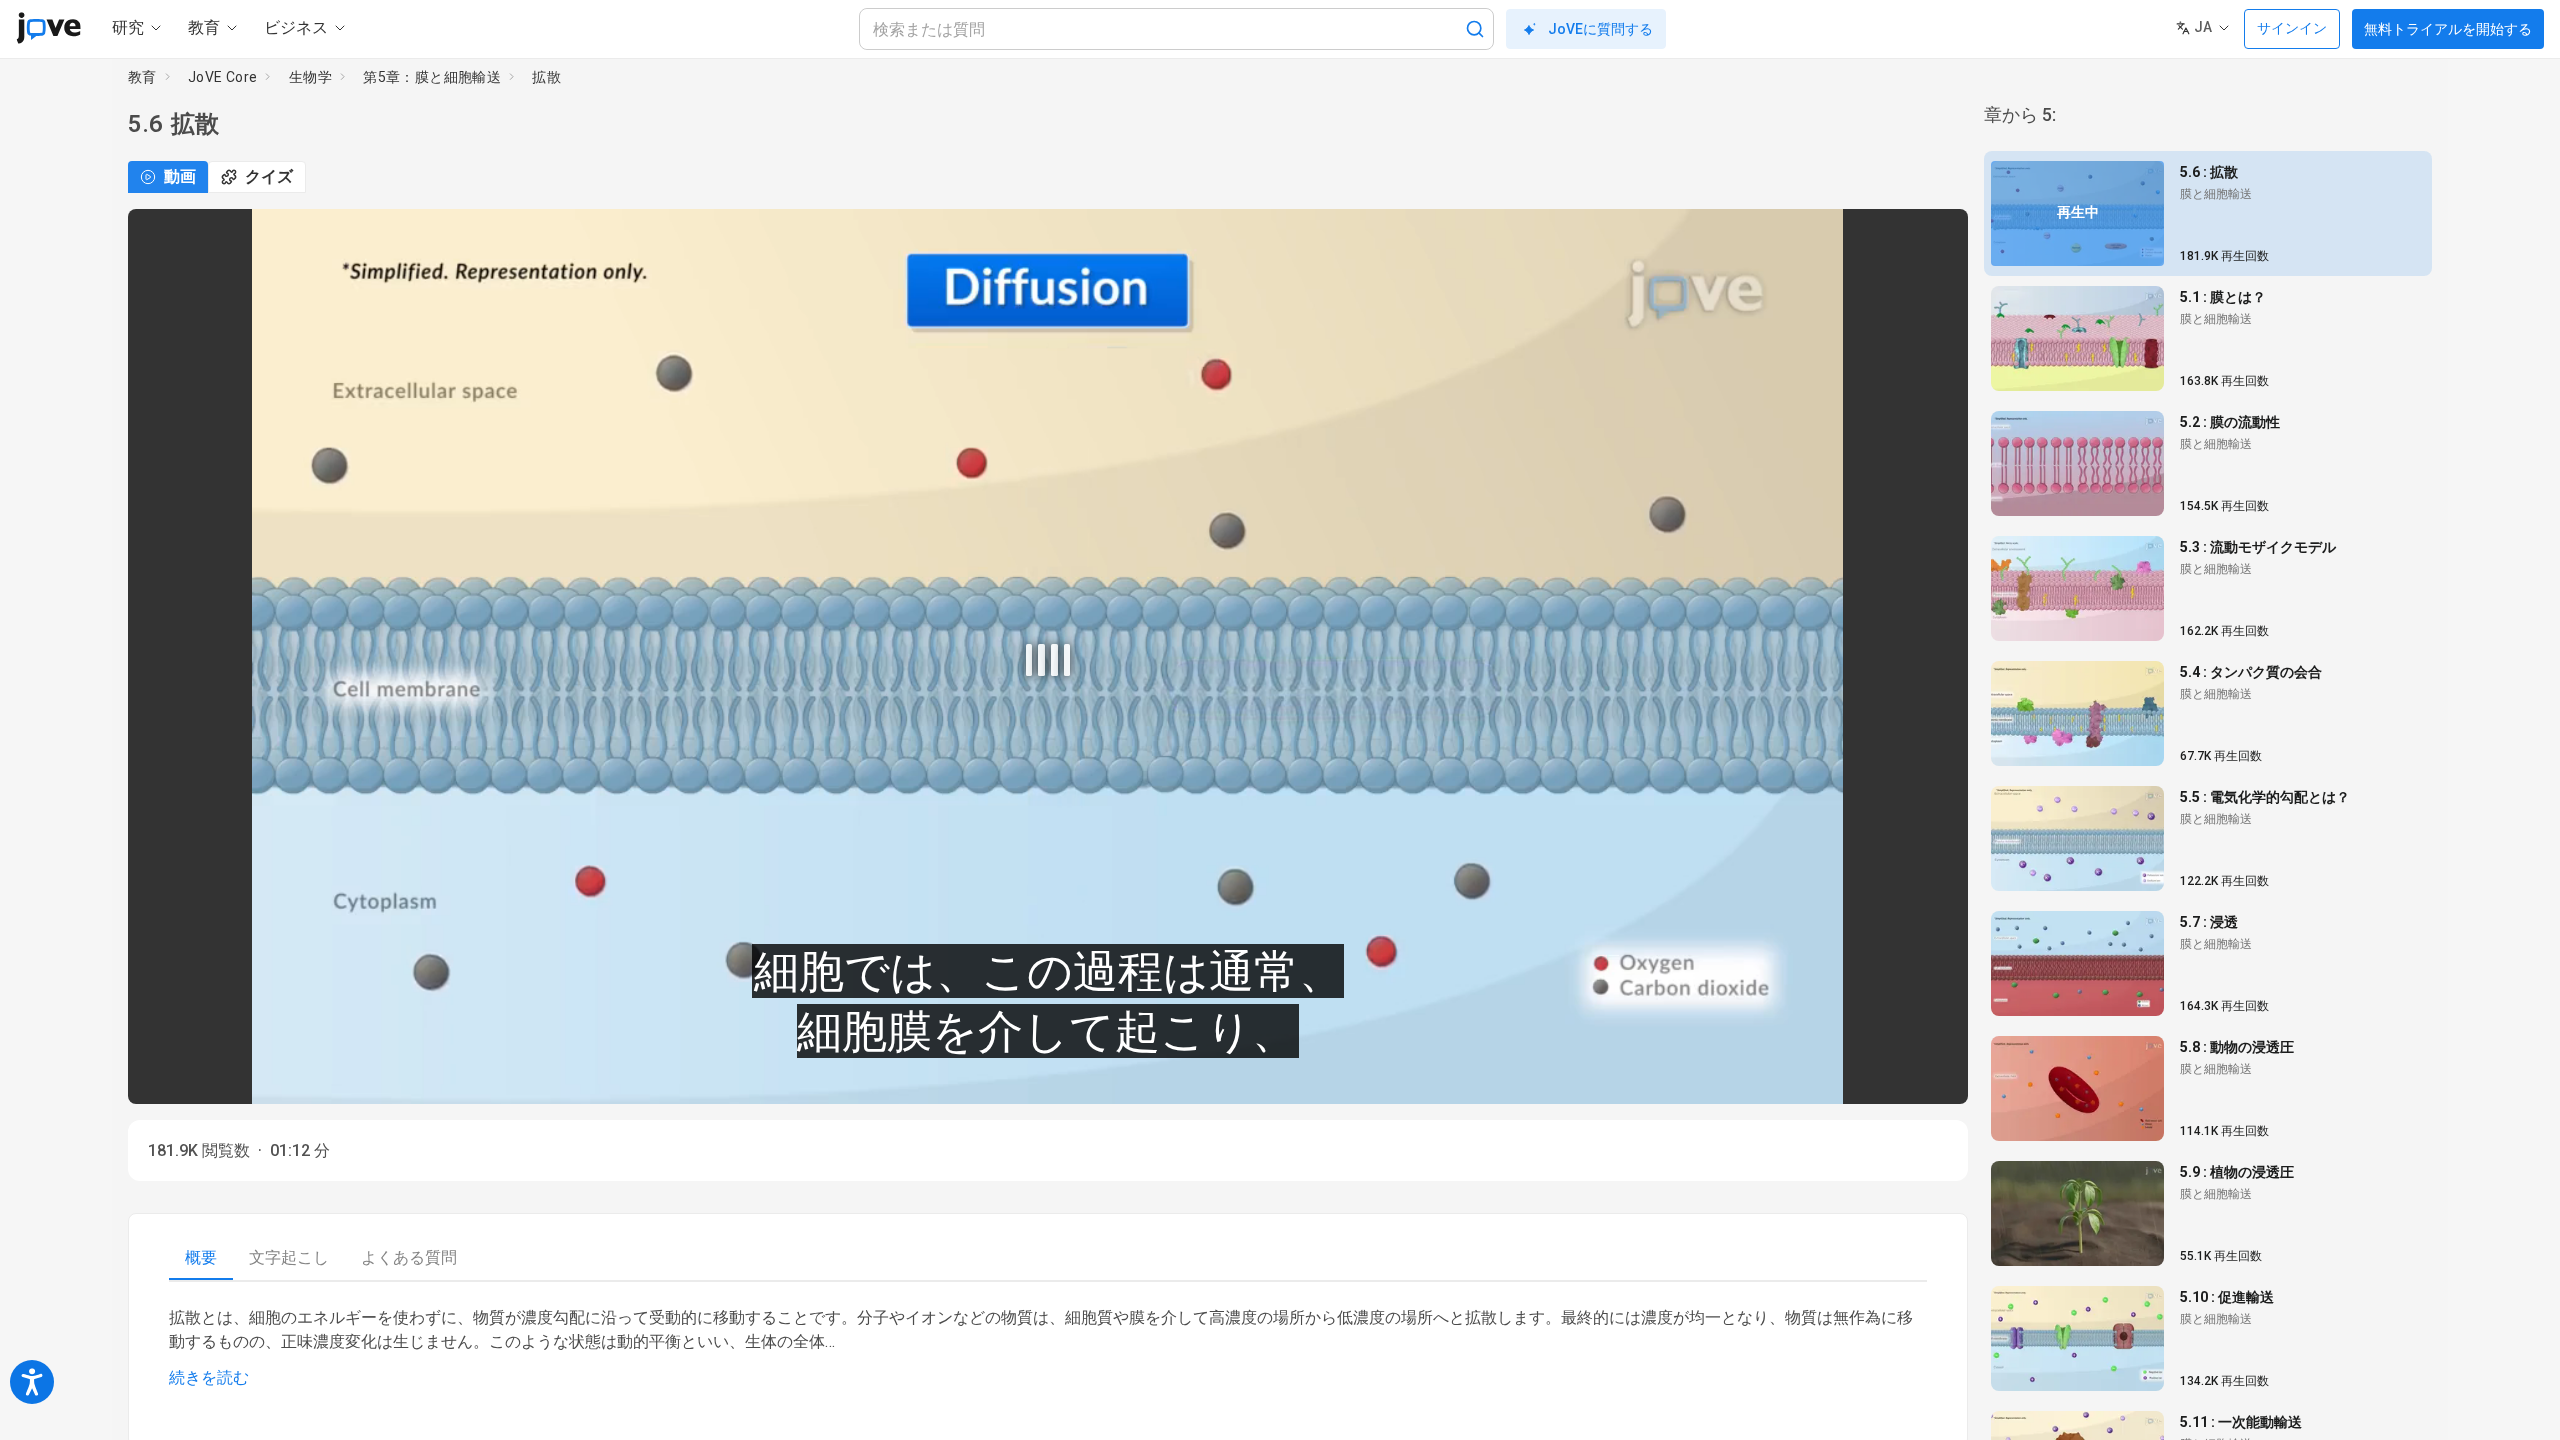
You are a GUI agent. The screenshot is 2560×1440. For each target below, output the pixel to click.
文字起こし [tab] (289, 1257)
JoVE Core (223, 77)
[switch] (1774, 1075)
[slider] (958, 1075)
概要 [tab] (201, 1257)
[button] (1936, 237)
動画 (180, 176)
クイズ (269, 176)
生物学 (310, 77)
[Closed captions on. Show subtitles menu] (1930, 1075)
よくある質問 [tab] (409, 1257)
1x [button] (1889, 1075)
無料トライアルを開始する (2448, 29)
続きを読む (209, 1377)
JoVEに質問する (1600, 29)
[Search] (1475, 29)
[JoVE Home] (48, 28)
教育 (142, 77)
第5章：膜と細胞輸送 (432, 77)
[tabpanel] (1048, 1348)
